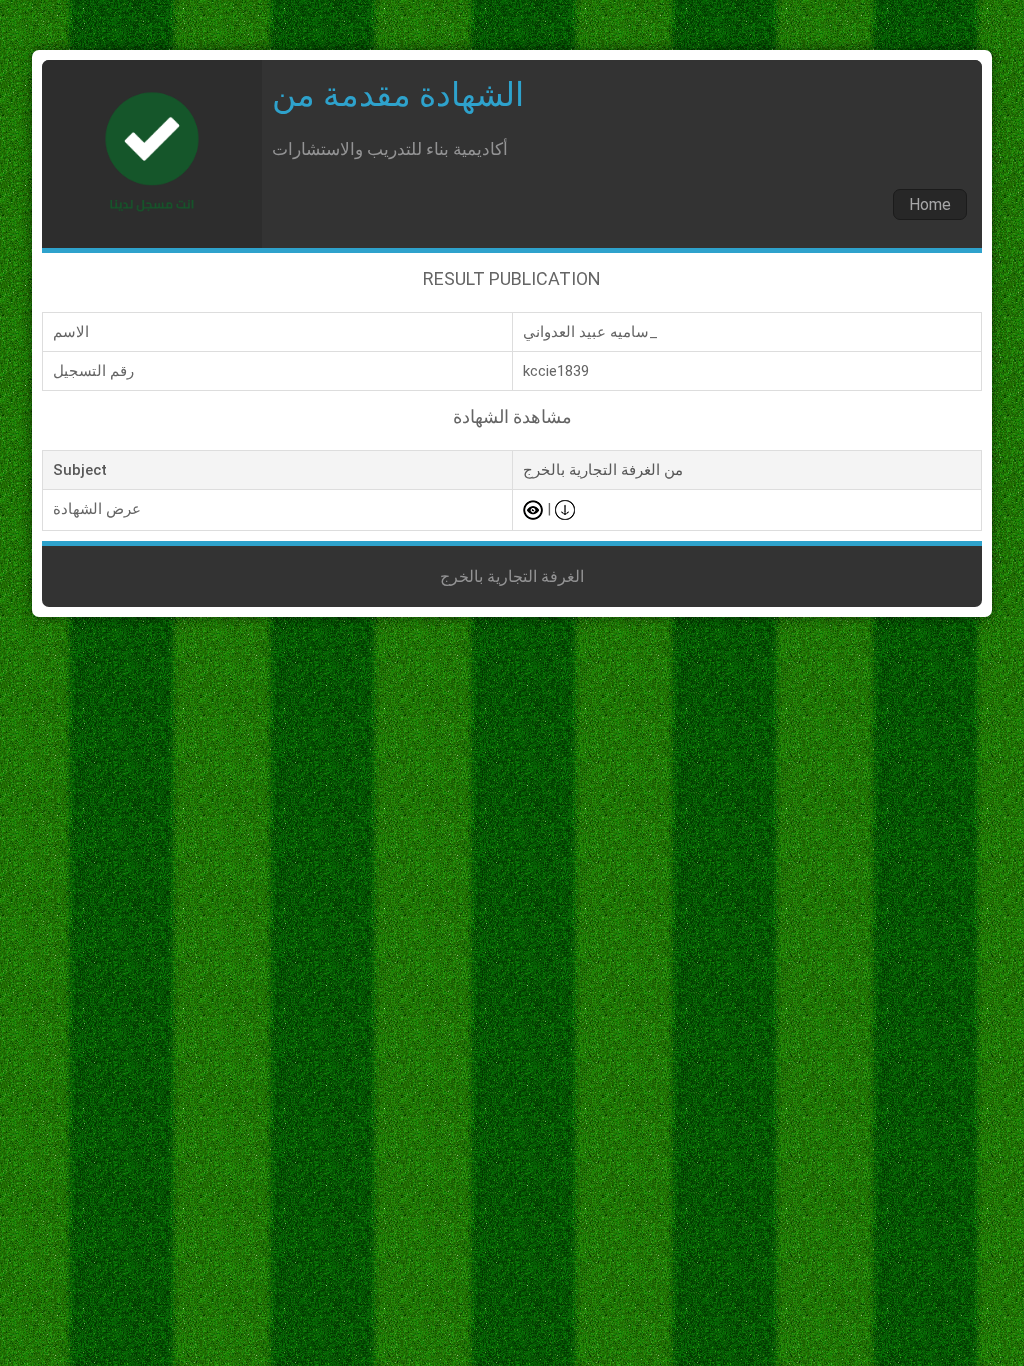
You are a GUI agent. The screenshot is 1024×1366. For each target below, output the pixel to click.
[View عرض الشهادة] (533, 509)
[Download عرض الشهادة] (565, 509)
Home (930, 204)
